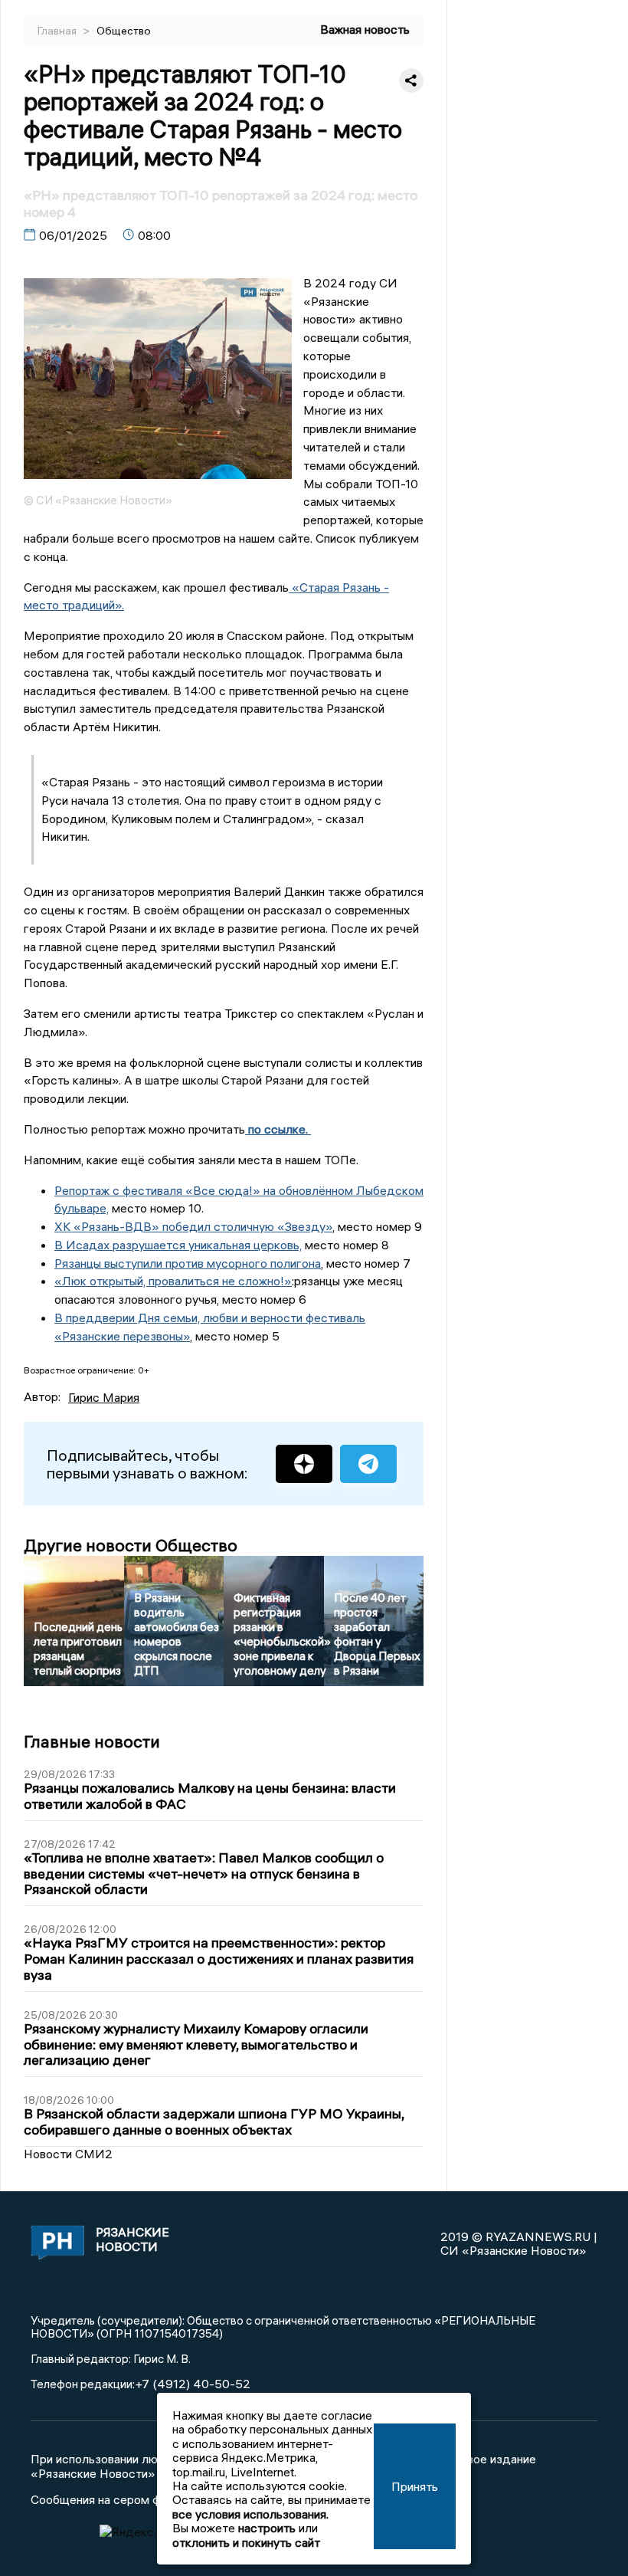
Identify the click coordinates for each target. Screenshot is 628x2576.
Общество (124, 31)
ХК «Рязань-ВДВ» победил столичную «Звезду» (193, 1226)
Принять (415, 2486)
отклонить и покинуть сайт (246, 2542)
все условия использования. (250, 2514)
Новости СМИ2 (68, 2154)
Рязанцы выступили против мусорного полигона (188, 1263)
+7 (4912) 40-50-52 (193, 2384)
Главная (58, 31)
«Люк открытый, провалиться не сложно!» (173, 1281)
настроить (267, 2528)
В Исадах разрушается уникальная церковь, (178, 1245)
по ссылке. (278, 1129)
